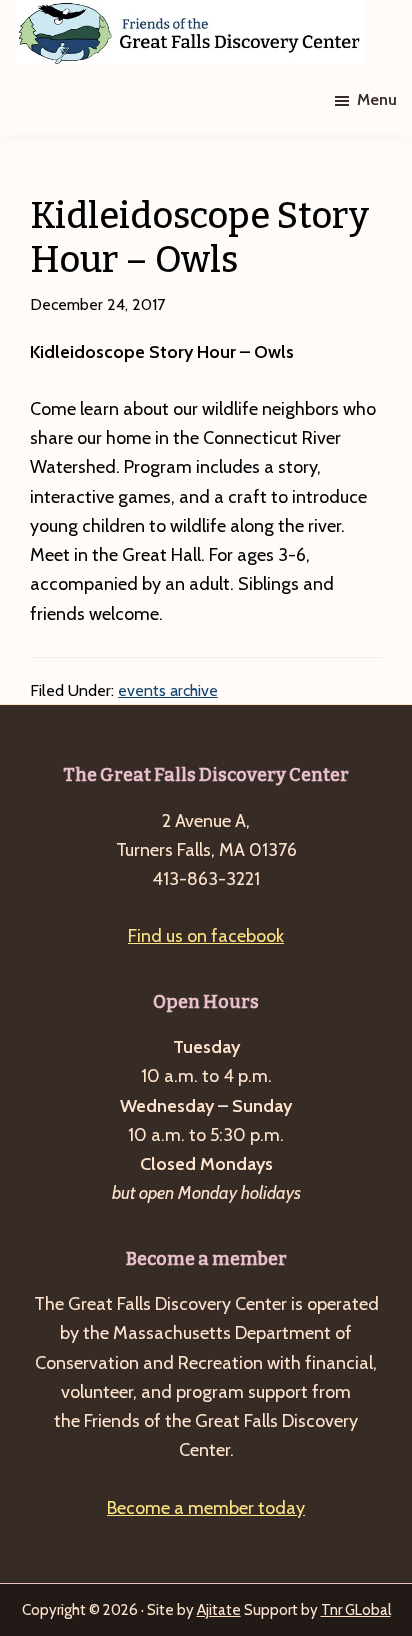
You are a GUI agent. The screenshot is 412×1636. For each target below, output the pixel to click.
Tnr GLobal (356, 1610)
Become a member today (206, 1508)
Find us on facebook (206, 936)
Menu (377, 99)
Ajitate (219, 1610)
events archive (168, 690)
